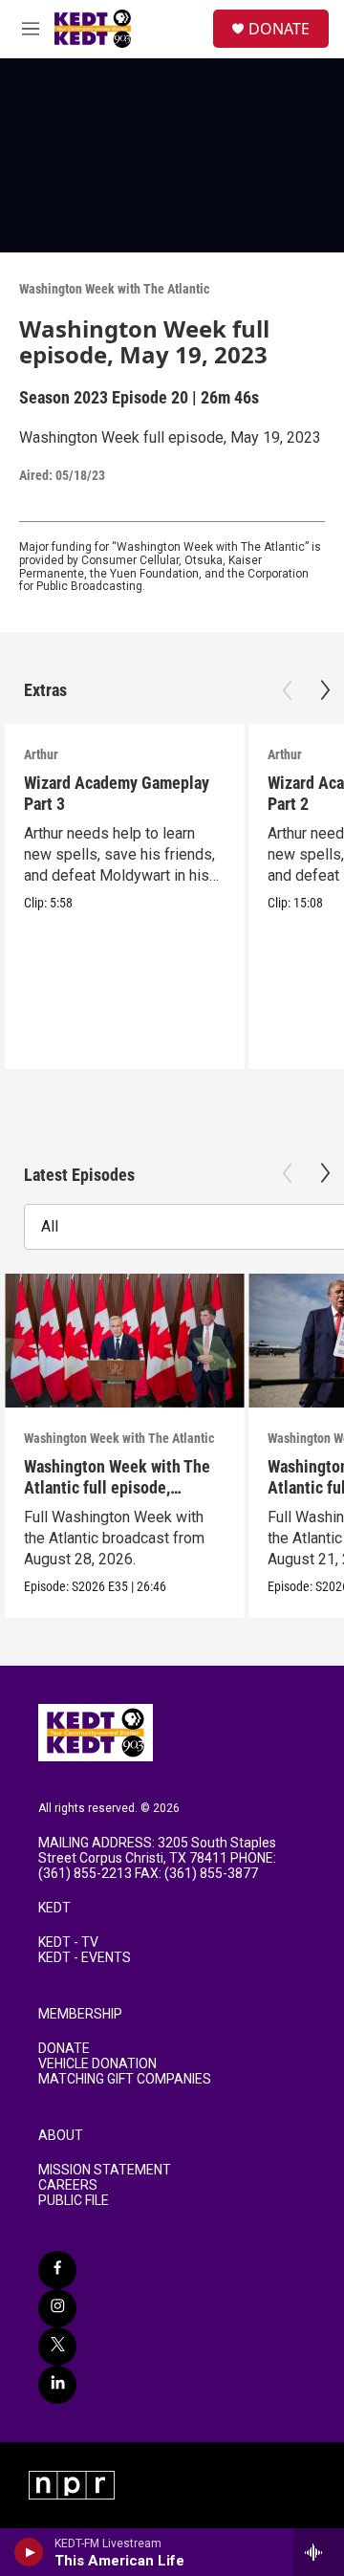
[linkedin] (57, 2385)
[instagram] (57, 2308)
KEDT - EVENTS (85, 1958)
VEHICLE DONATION (97, 2064)
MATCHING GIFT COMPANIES (125, 2079)
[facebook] (57, 2270)
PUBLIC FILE (74, 2201)
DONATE (279, 29)
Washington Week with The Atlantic (114, 289)
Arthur (41, 754)
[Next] (325, 690)
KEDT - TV (68, 1943)
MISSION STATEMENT (105, 2170)
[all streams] (319, 2552)
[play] (29, 2552)
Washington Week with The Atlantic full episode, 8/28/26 (117, 1486)
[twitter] (57, 2347)
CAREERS (68, 2185)
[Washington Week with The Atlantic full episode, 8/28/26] (124, 1341)
